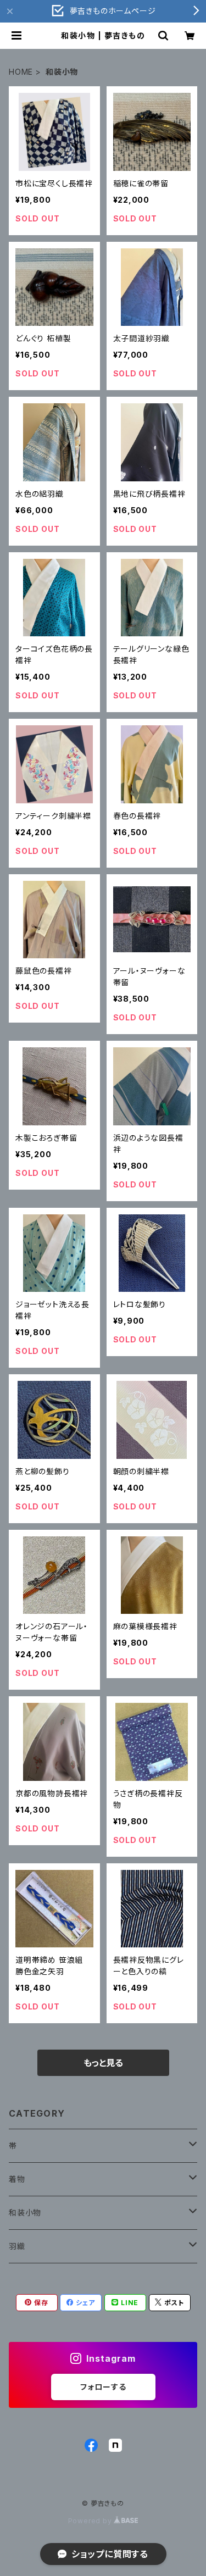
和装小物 (25, 2213)
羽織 (17, 2246)
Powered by (91, 2521)
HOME (21, 72)
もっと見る (103, 2063)
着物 (17, 2179)
